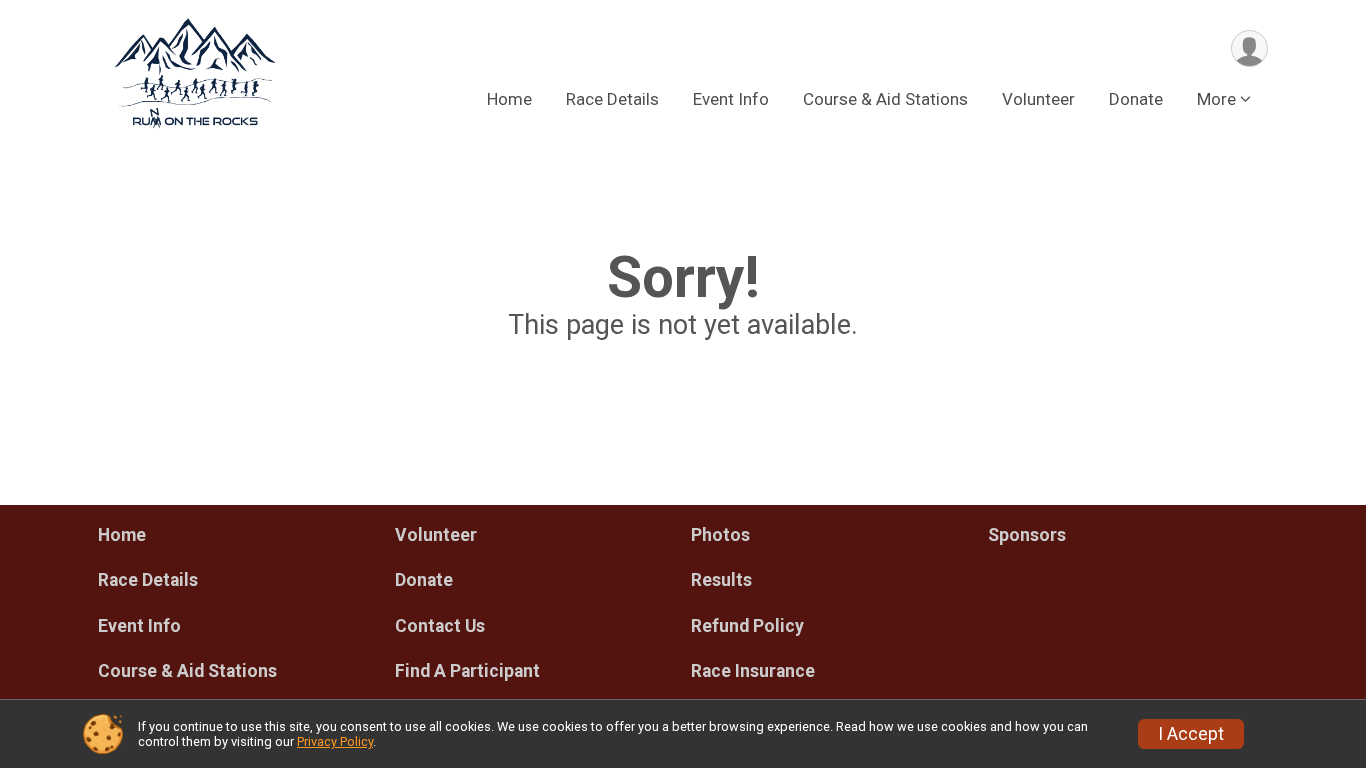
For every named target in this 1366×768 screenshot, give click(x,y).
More (1216, 99)
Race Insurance (753, 671)
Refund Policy (747, 626)
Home (509, 99)
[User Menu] (1249, 48)
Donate (1136, 99)
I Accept (1191, 734)
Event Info (731, 99)
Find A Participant (467, 671)
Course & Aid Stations (885, 99)
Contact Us (440, 626)
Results (721, 580)
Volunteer (1038, 99)
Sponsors (1027, 535)
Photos (720, 535)
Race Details (612, 99)
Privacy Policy (335, 741)
